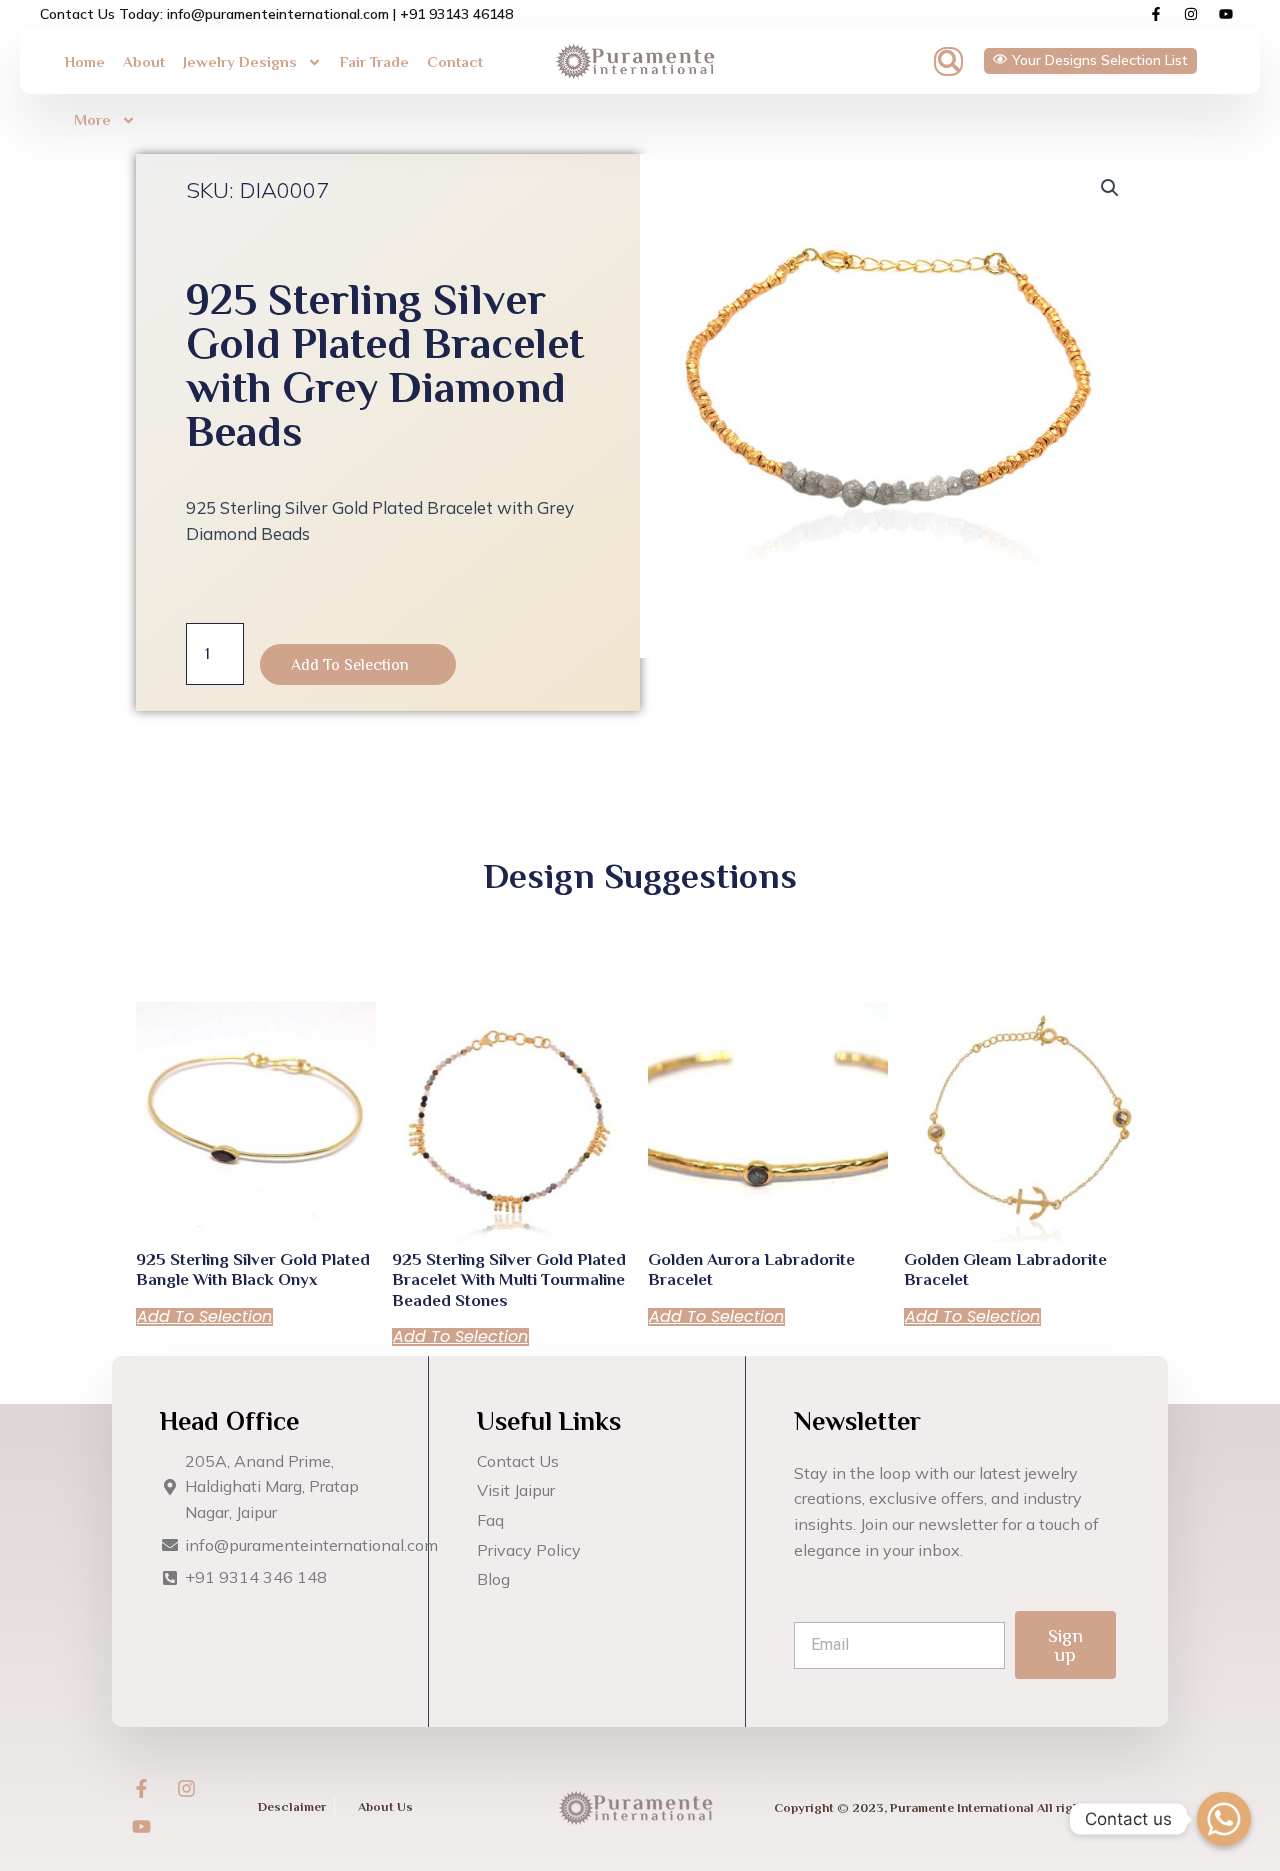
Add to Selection (350, 665)
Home (85, 61)
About (144, 61)
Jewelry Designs (240, 61)
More (92, 119)
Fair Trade (374, 61)
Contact (455, 61)
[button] (948, 61)
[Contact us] (1224, 1819)
